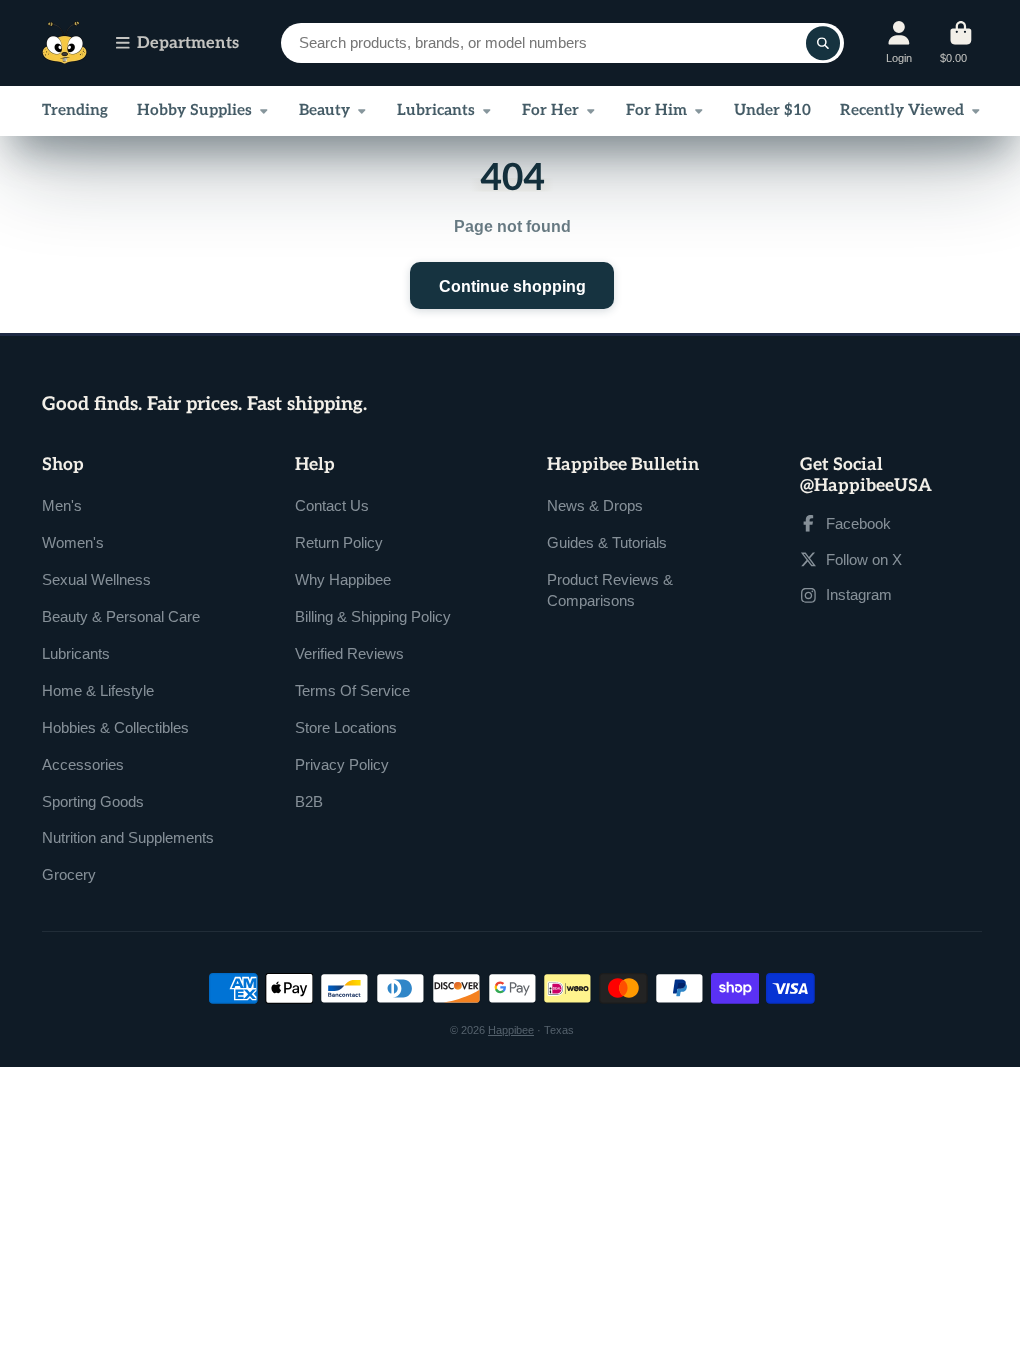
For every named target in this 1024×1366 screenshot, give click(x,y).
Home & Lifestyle (98, 690)
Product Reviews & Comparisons (610, 590)
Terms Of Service (352, 690)
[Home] (64, 43)
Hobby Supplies (194, 110)
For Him (656, 110)
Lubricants (436, 110)
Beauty (324, 110)
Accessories (83, 764)
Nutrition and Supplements (128, 837)
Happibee (511, 1030)
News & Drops (595, 505)
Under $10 (772, 110)
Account (899, 42)
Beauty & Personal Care (121, 616)
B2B (309, 801)
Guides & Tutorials (607, 542)
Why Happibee (343, 579)
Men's (62, 505)
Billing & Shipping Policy (373, 616)
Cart (961, 42)
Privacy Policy (342, 764)
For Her (550, 110)
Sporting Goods (93, 801)
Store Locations (346, 727)
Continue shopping (512, 286)
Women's (73, 542)
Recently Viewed (902, 110)
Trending (75, 110)
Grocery (69, 874)
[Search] (823, 43)
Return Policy (339, 542)
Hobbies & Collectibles (115, 727)
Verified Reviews (349, 653)
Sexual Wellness (96, 579)
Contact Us (332, 505)
